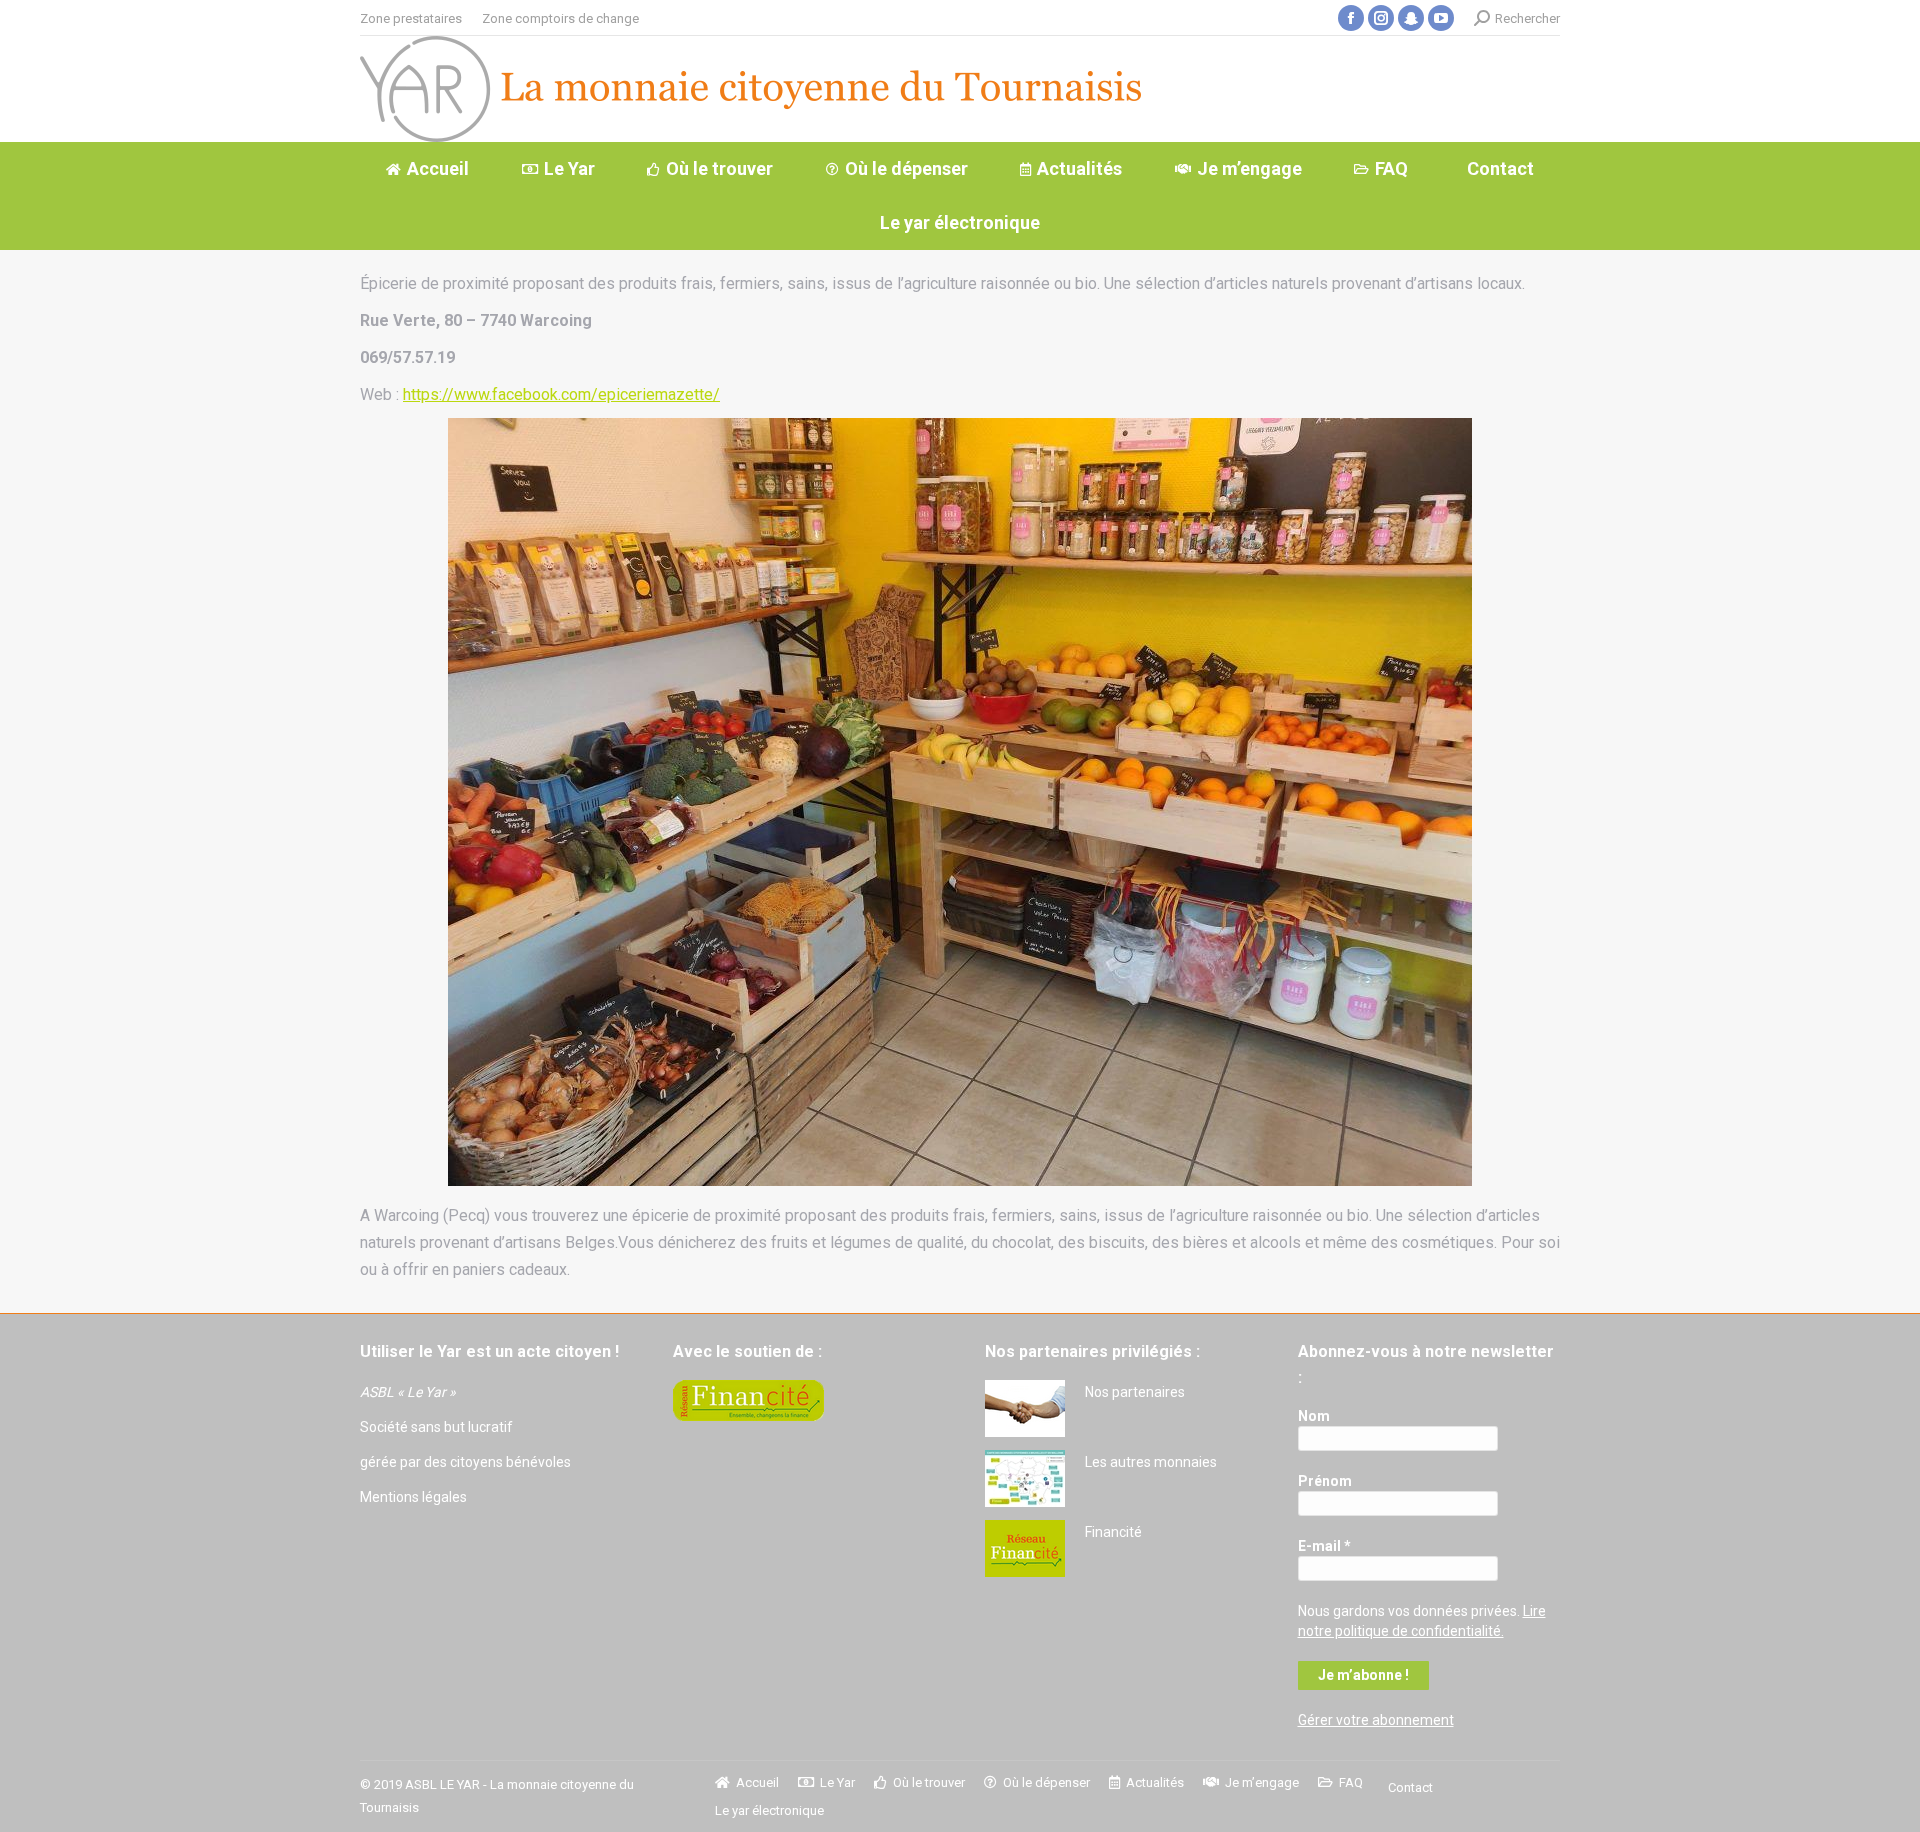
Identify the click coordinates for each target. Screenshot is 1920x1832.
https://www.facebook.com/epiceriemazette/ (561, 394)
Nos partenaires (1135, 1392)
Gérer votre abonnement (1376, 1720)
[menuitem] (411, 18)
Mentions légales (413, 1497)
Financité (1113, 1532)
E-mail (1324, 1546)
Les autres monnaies (1151, 1462)
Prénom (1325, 1481)
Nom (1314, 1416)
